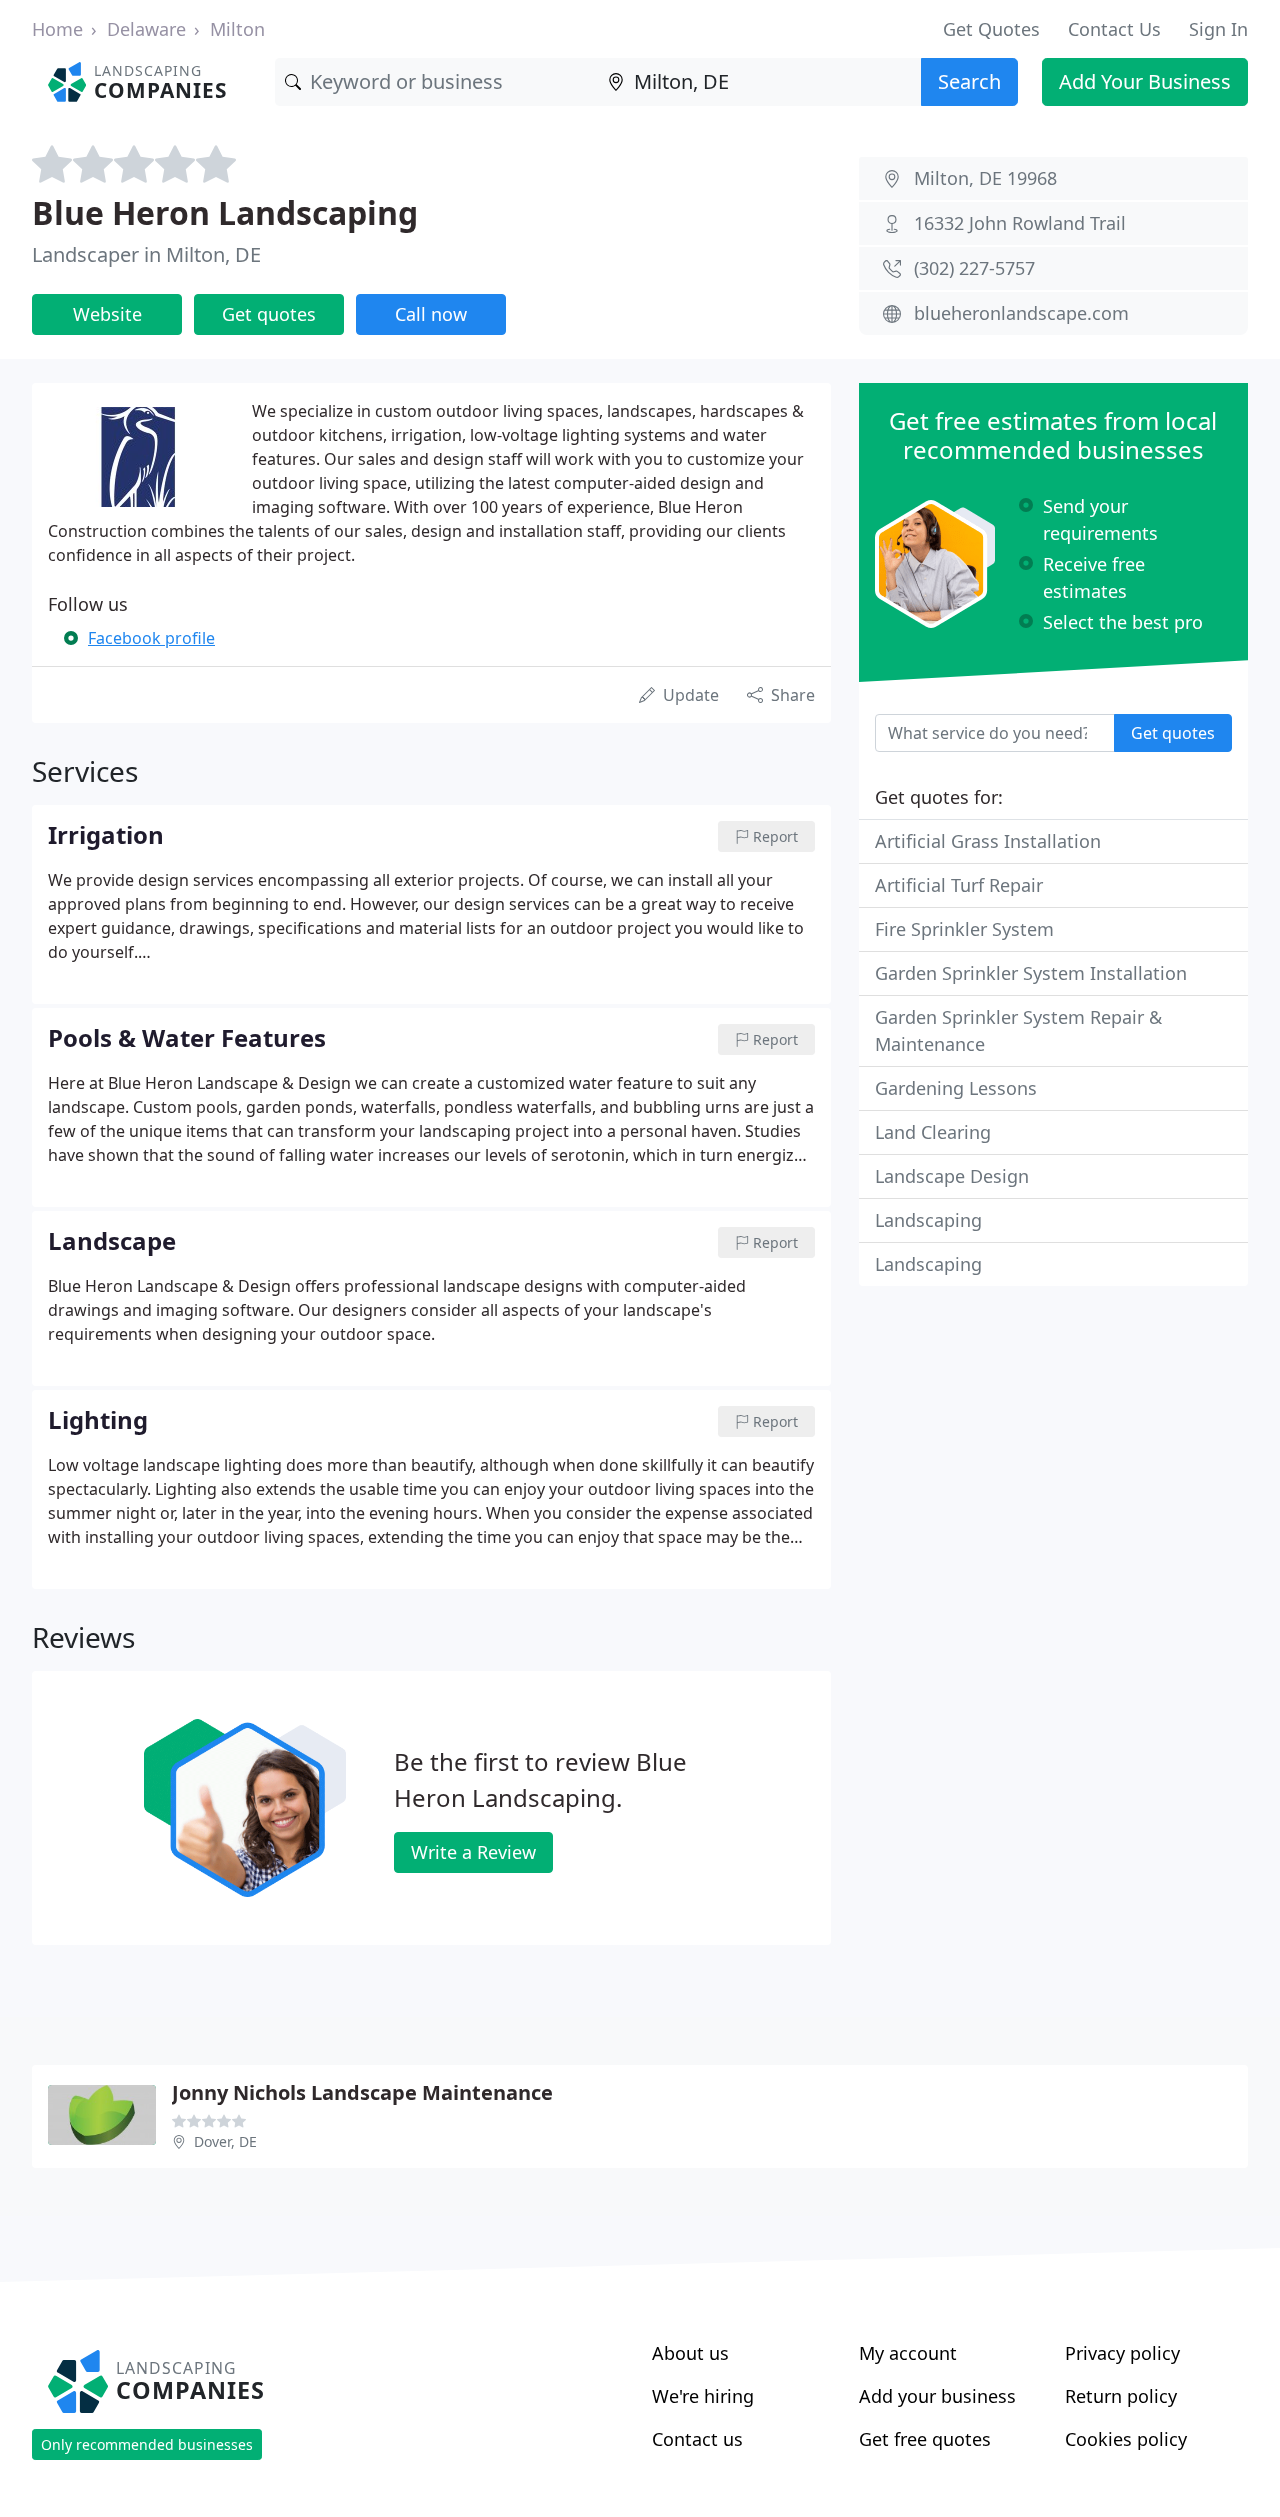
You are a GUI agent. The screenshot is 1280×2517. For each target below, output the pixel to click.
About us (690, 2353)
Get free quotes (925, 2439)
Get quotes (269, 314)
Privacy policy (1122, 2353)
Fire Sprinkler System (964, 929)
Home (57, 29)
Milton (237, 29)
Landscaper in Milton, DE (146, 254)
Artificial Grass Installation (988, 841)
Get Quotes (991, 29)
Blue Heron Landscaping (225, 212)
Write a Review (473, 1852)
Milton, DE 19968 (985, 178)
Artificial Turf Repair (959, 885)
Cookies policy (1126, 2439)
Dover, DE (225, 2141)
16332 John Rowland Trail (1020, 223)
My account (908, 2353)
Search (969, 81)
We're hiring (703, 2396)
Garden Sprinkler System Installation (1031, 973)
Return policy (1121, 2396)
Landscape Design (952, 1176)
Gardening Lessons (956, 1088)
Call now (431, 314)
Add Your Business (1145, 81)
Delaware (146, 29)
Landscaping (928, 1220)
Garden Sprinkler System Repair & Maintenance (1018, 1030)
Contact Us (1114, 29)
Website (107, 314)
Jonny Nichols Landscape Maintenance (362, 2092)
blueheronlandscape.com (1021, 313)
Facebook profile (151, 638)
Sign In (1218, 29)
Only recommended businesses (147, 2444)
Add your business (937, 2396)
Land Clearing (933, 1132)
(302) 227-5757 (974, 268)
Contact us (697, 2439)
